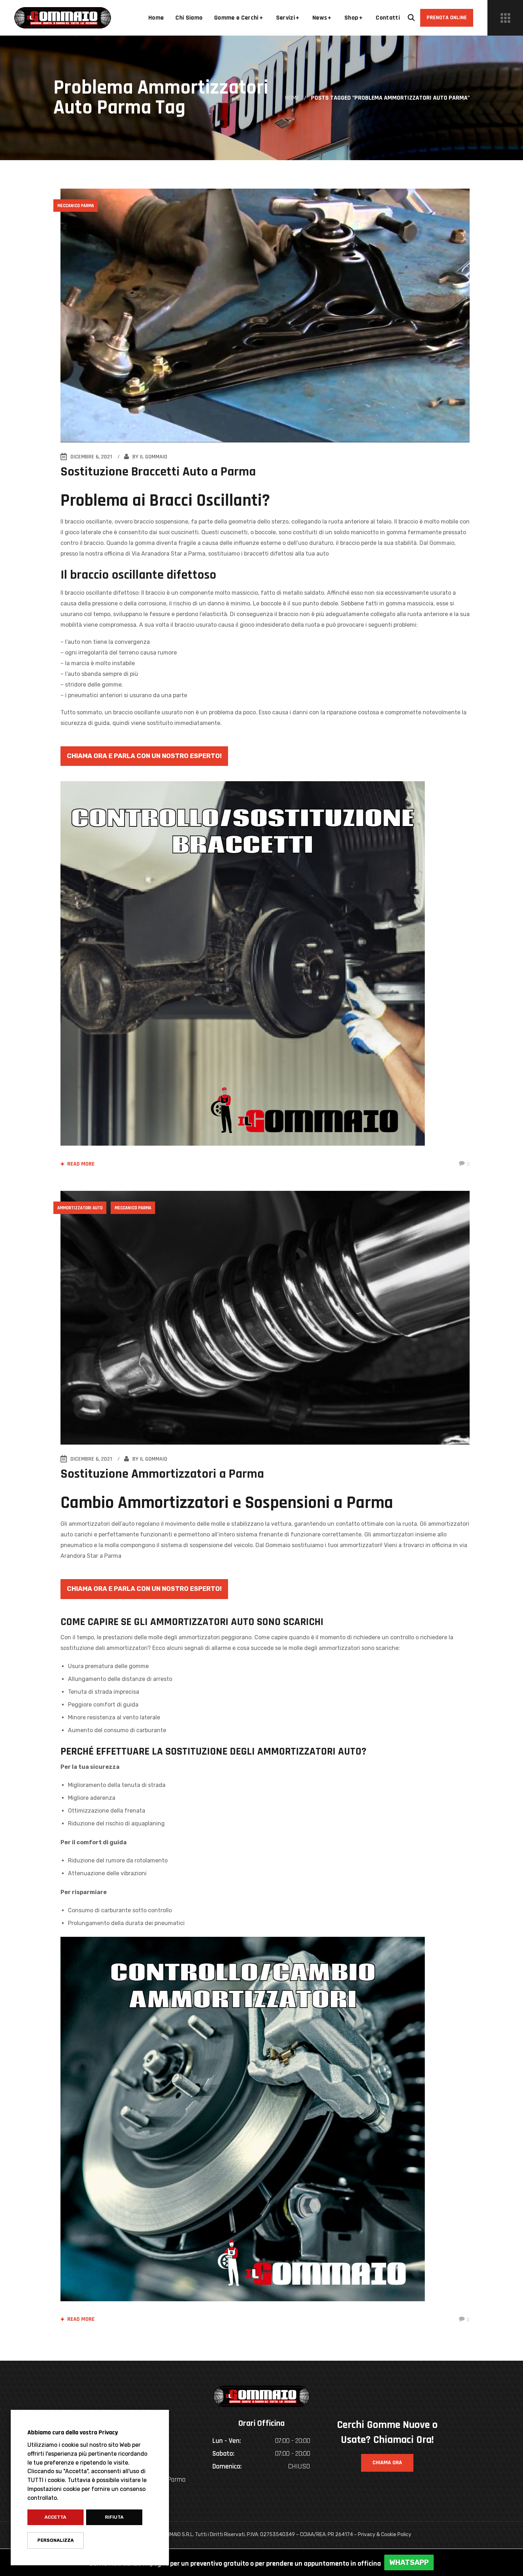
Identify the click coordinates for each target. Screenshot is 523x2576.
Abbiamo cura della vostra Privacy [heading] (73, 2432)
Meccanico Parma (76, 206)
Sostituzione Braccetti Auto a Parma (158, 472)
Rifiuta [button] (114, 2517)
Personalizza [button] (56, 2540)
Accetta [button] (55, 2517)
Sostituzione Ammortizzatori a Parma (162, 1474)
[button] (411, 18)
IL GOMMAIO (154, 457)
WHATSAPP (409, 2562)
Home (292, 98)
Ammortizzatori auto (80, 1208)
